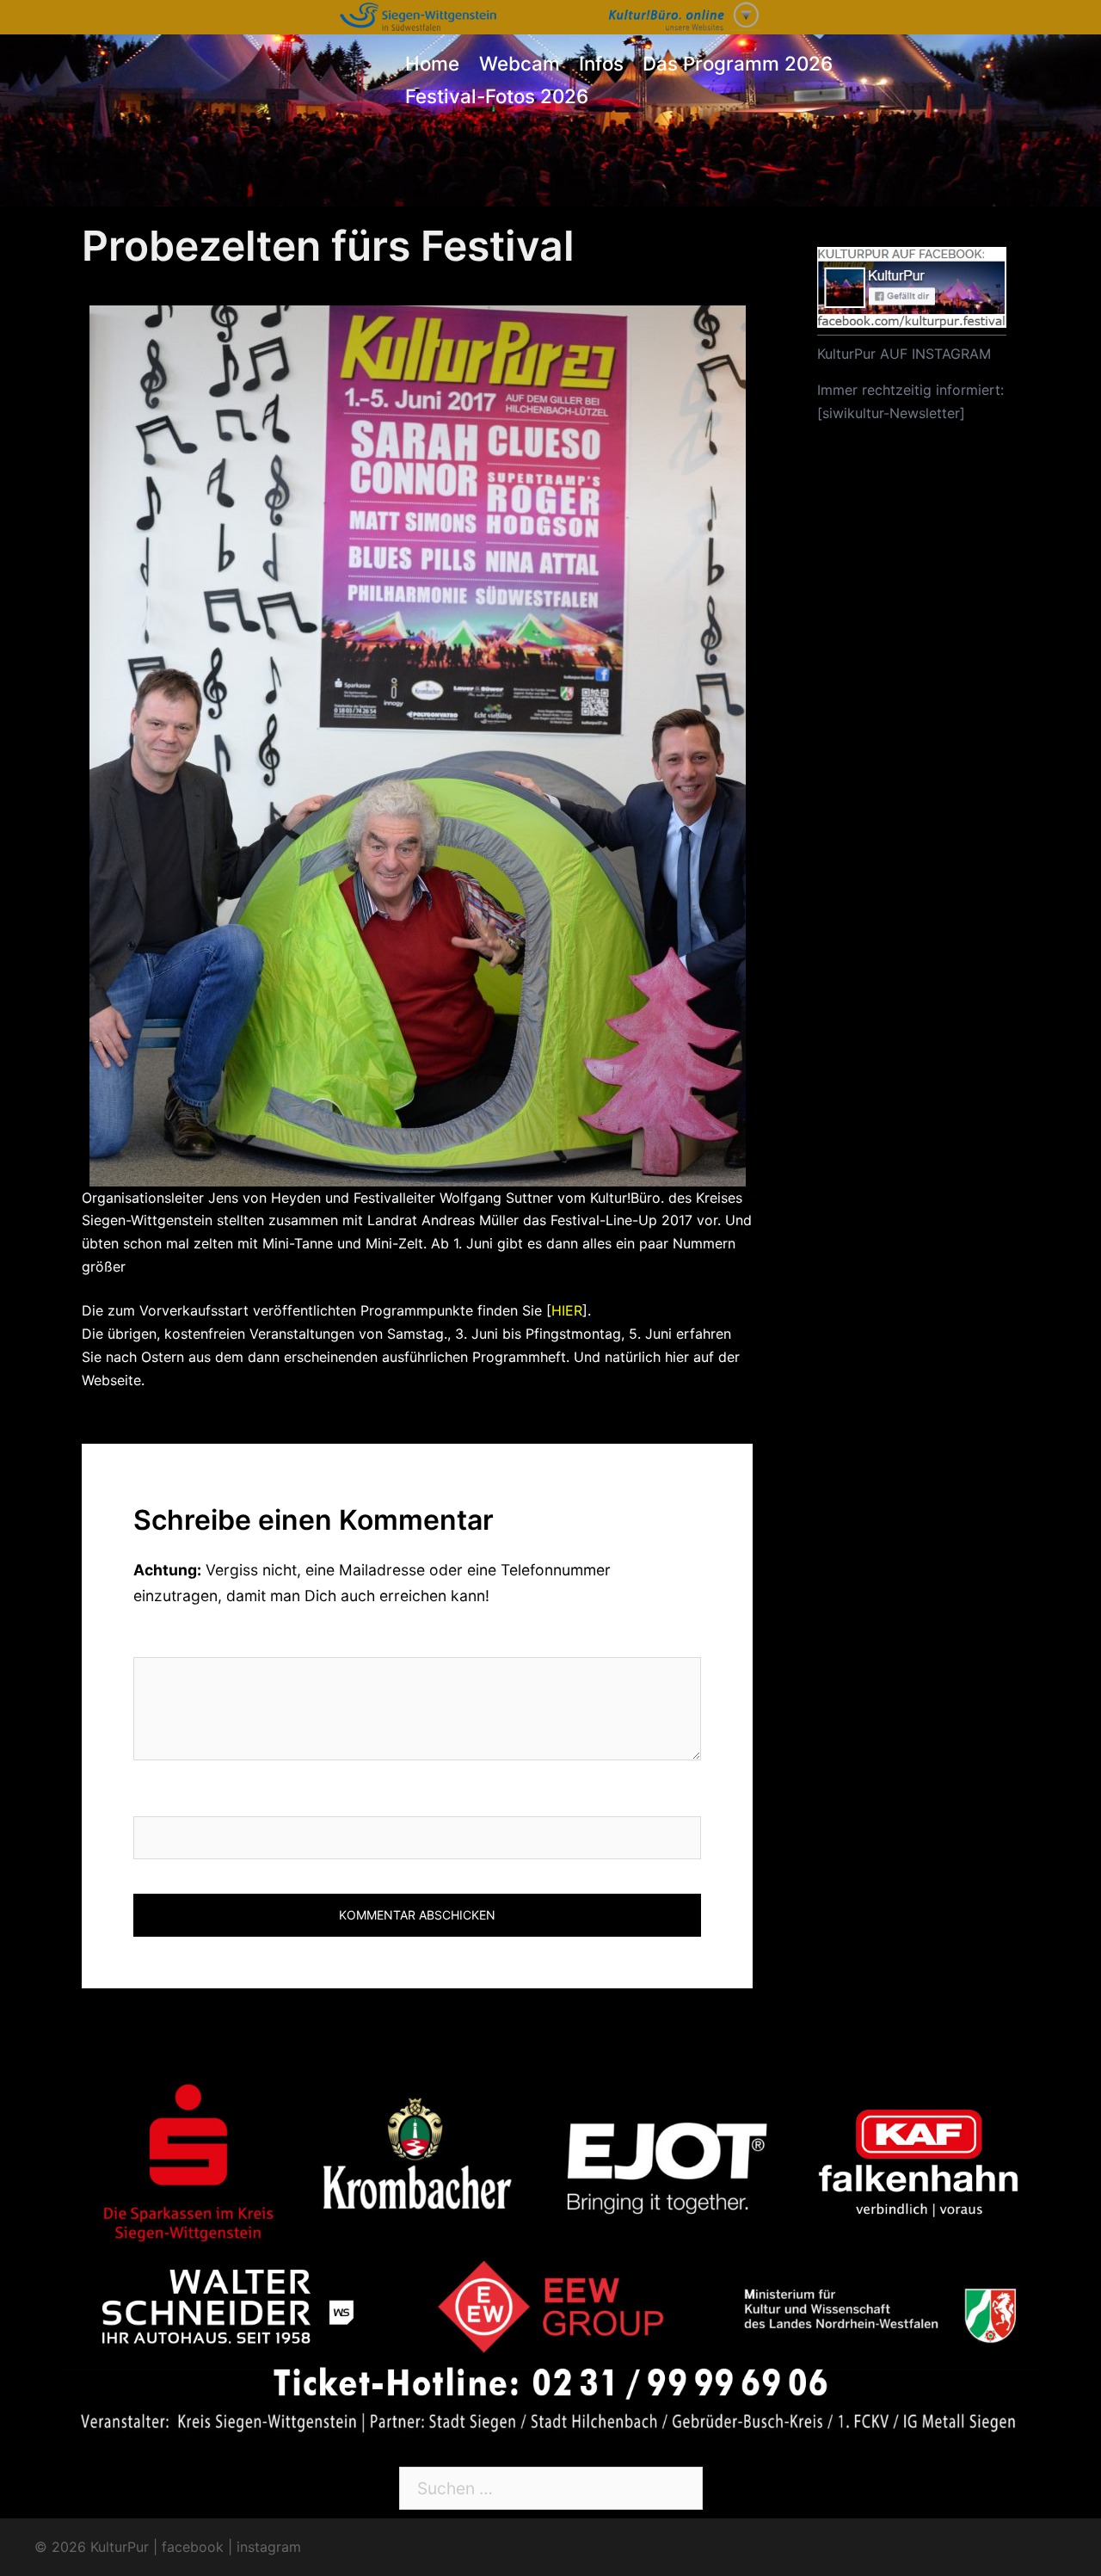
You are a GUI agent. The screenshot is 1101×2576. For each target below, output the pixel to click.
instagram (269, 2547)
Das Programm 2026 (738, 63)
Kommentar (185, 1639)
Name (156, 1798)
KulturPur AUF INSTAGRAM (904, 354)
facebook (193, 2547)
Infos (601, 63)
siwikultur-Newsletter (891, 413)
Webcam (520, 63)
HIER (567, 1310)
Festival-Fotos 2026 (497, 96)
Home (432, 63)
